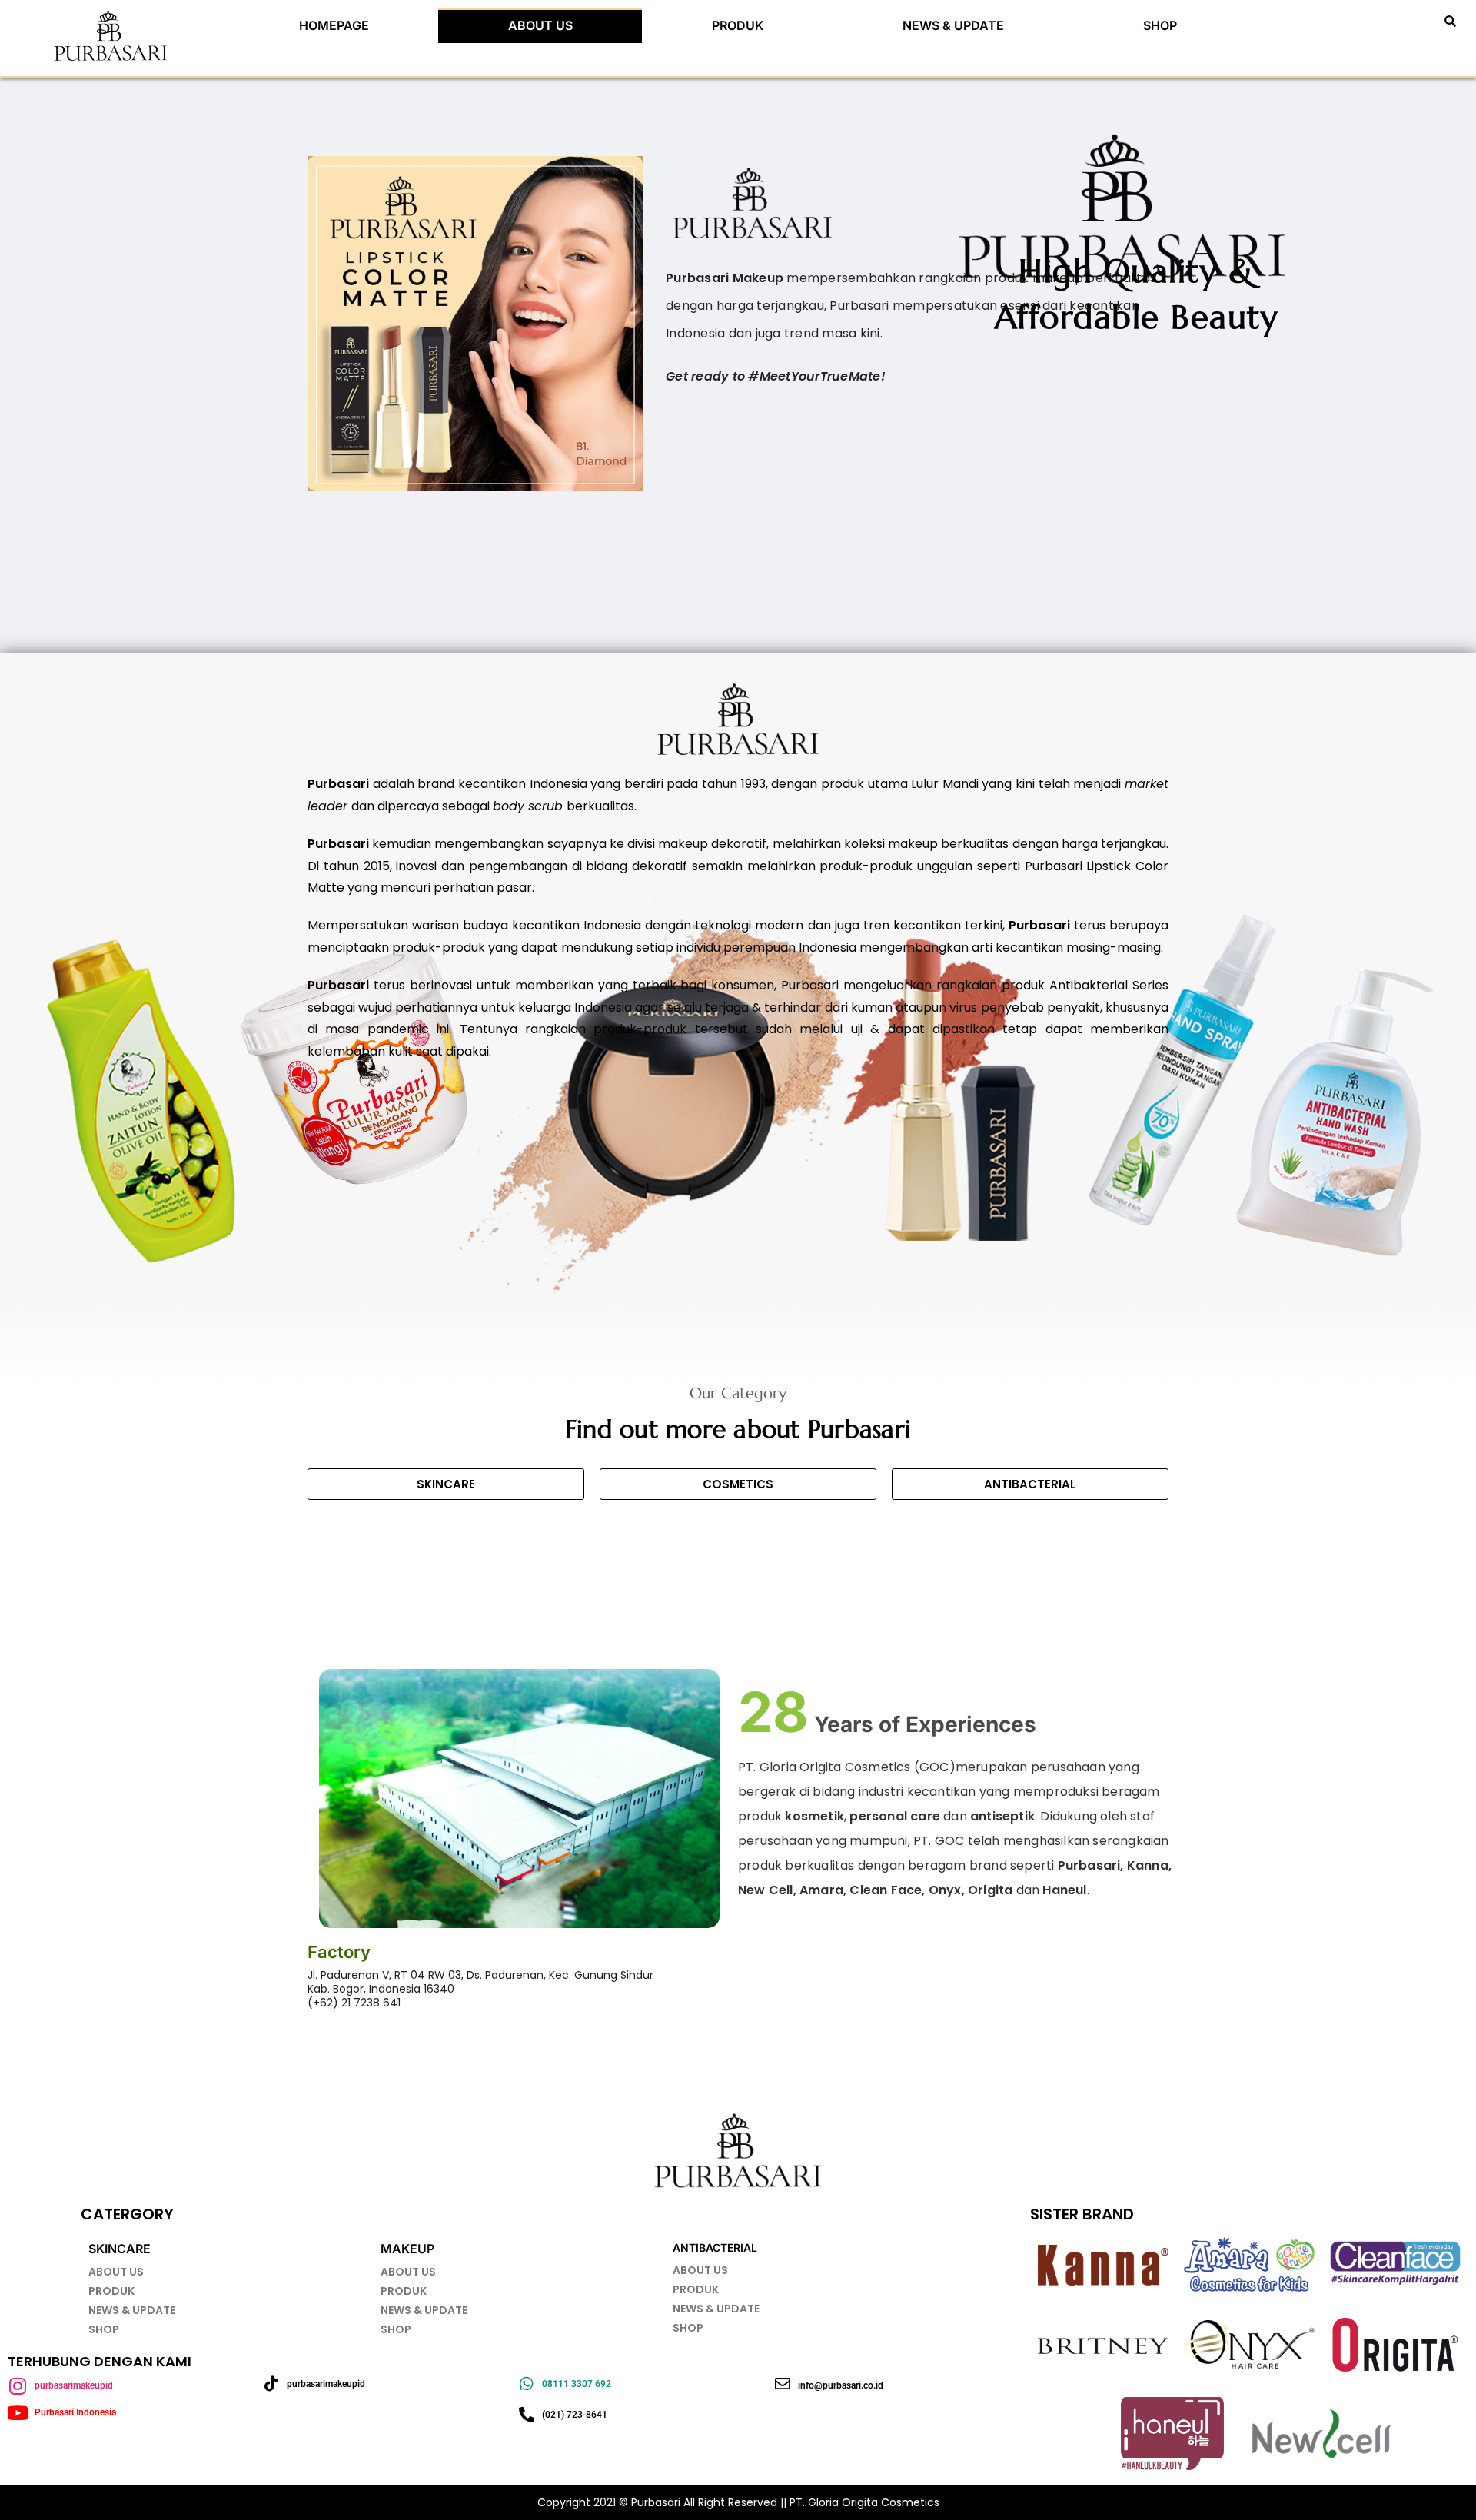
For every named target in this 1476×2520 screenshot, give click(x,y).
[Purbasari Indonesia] (17, 2413)
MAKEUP (407, 2249)
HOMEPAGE (334, 25)
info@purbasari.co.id (841, 2385)
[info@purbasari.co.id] (783, 2384)
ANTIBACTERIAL (715, 2247)
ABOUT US (540, 25)
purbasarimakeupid (74, 2385)
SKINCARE (120, 2249)
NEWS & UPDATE (953, 25)
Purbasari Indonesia (75, 2412)
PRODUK (738, 25)
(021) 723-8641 (575, 2415)
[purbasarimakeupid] (17, 2386)
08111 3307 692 (577, 2384)
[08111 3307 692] (527, 2384)
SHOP (1160, 25)
